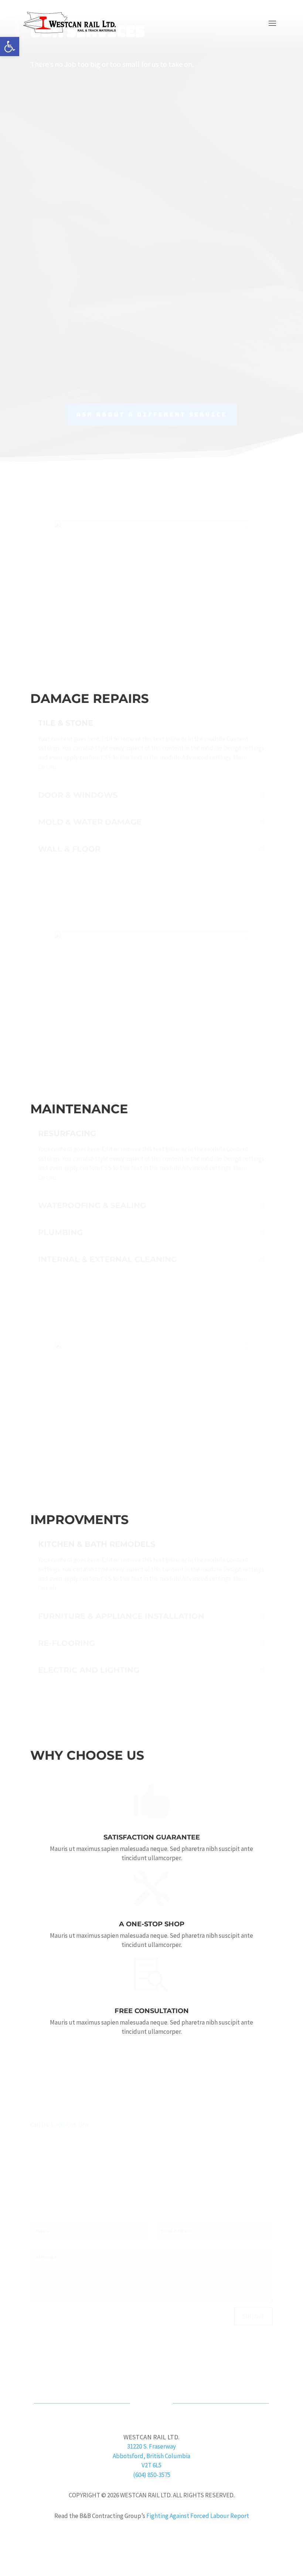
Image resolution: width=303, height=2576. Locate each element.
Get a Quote (151, 645)
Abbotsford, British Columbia (151, 2456)
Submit (253, 2291)
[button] (10, 47)
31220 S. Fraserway (151, 2446)
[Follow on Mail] (159, 2366)
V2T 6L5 (151, 2465)
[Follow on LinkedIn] (144, 2366)
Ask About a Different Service (151, 435)
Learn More (152, 672)
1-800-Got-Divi (70, 2100)
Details (151, 182)
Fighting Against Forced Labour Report (198, 2516)
